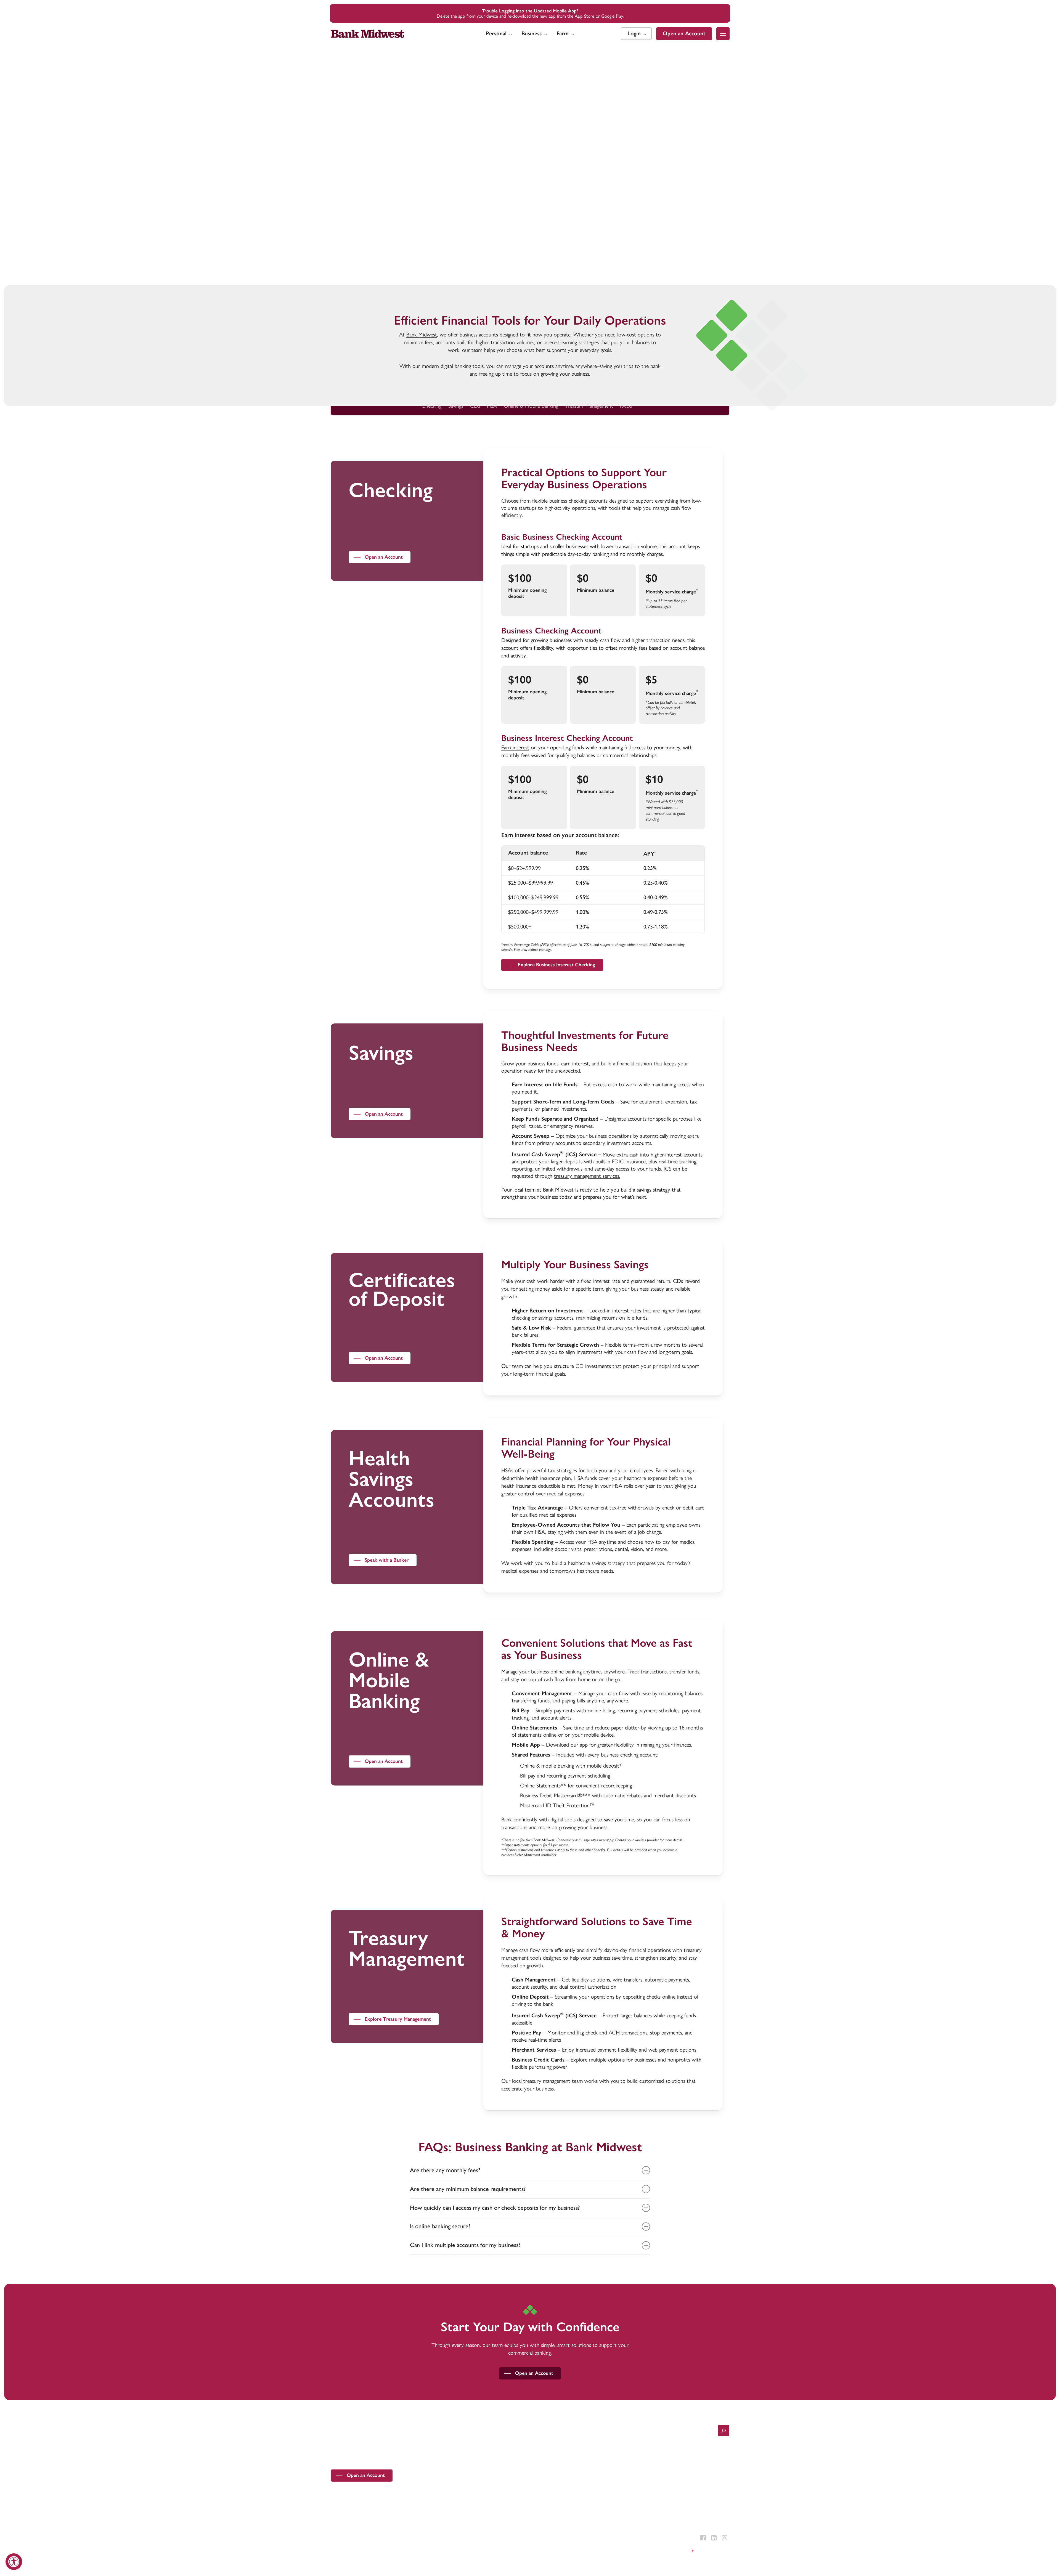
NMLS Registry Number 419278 (401, 2538)
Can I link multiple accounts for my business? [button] (465, 2245)
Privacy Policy (341, 2551)
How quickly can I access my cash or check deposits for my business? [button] (495, 2208)
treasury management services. (587, 1176)
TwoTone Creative (714, 2551)
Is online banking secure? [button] (440, 2226)
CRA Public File (443, 2551)
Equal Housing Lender (356, 2538)
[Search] (724, 2431)
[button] (723, 34)
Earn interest (515, 747)
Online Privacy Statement (375, 2551)
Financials (466, 2551)
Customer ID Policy (413, 2551)
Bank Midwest (422, 335)
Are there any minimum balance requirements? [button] (468, 2189)
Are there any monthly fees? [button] (445, 2170)
